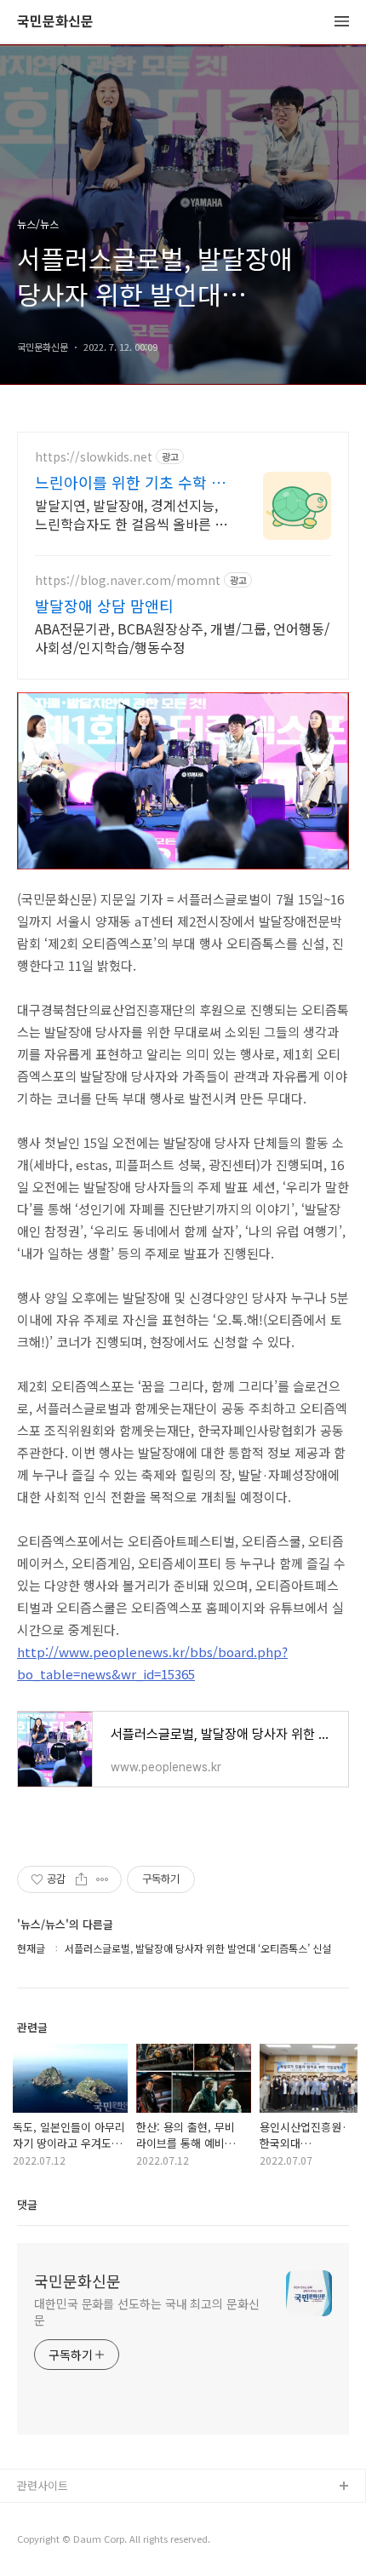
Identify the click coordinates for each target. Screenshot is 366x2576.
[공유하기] (81, 1879)
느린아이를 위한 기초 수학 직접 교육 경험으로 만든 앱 (130, 482)
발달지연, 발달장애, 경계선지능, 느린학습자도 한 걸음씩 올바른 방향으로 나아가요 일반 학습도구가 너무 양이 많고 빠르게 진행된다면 (131, 514)
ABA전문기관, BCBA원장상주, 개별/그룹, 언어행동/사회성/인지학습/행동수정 (182, 637)
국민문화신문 (55, 22)
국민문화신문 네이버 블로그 (83, 2542)
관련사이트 (43, 2485)
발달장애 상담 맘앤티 (104, 605)
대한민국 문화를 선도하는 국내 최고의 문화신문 (147, 2312)
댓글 (27, 2204)
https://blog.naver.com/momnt (128, 580)
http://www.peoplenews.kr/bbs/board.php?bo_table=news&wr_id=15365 (152, 1663)
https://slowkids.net (94, 457)
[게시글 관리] (103, 1879)
